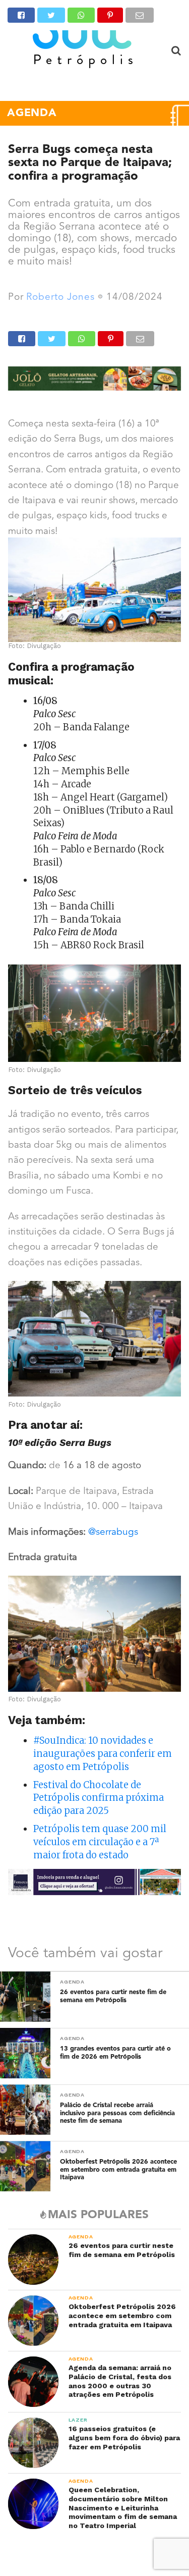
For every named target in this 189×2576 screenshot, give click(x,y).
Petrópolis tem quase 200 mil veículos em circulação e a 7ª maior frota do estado (100, 1842)
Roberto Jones (60, 298)
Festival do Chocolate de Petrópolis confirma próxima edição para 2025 (99, 1798)
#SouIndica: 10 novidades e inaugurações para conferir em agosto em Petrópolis (103, 1754)
